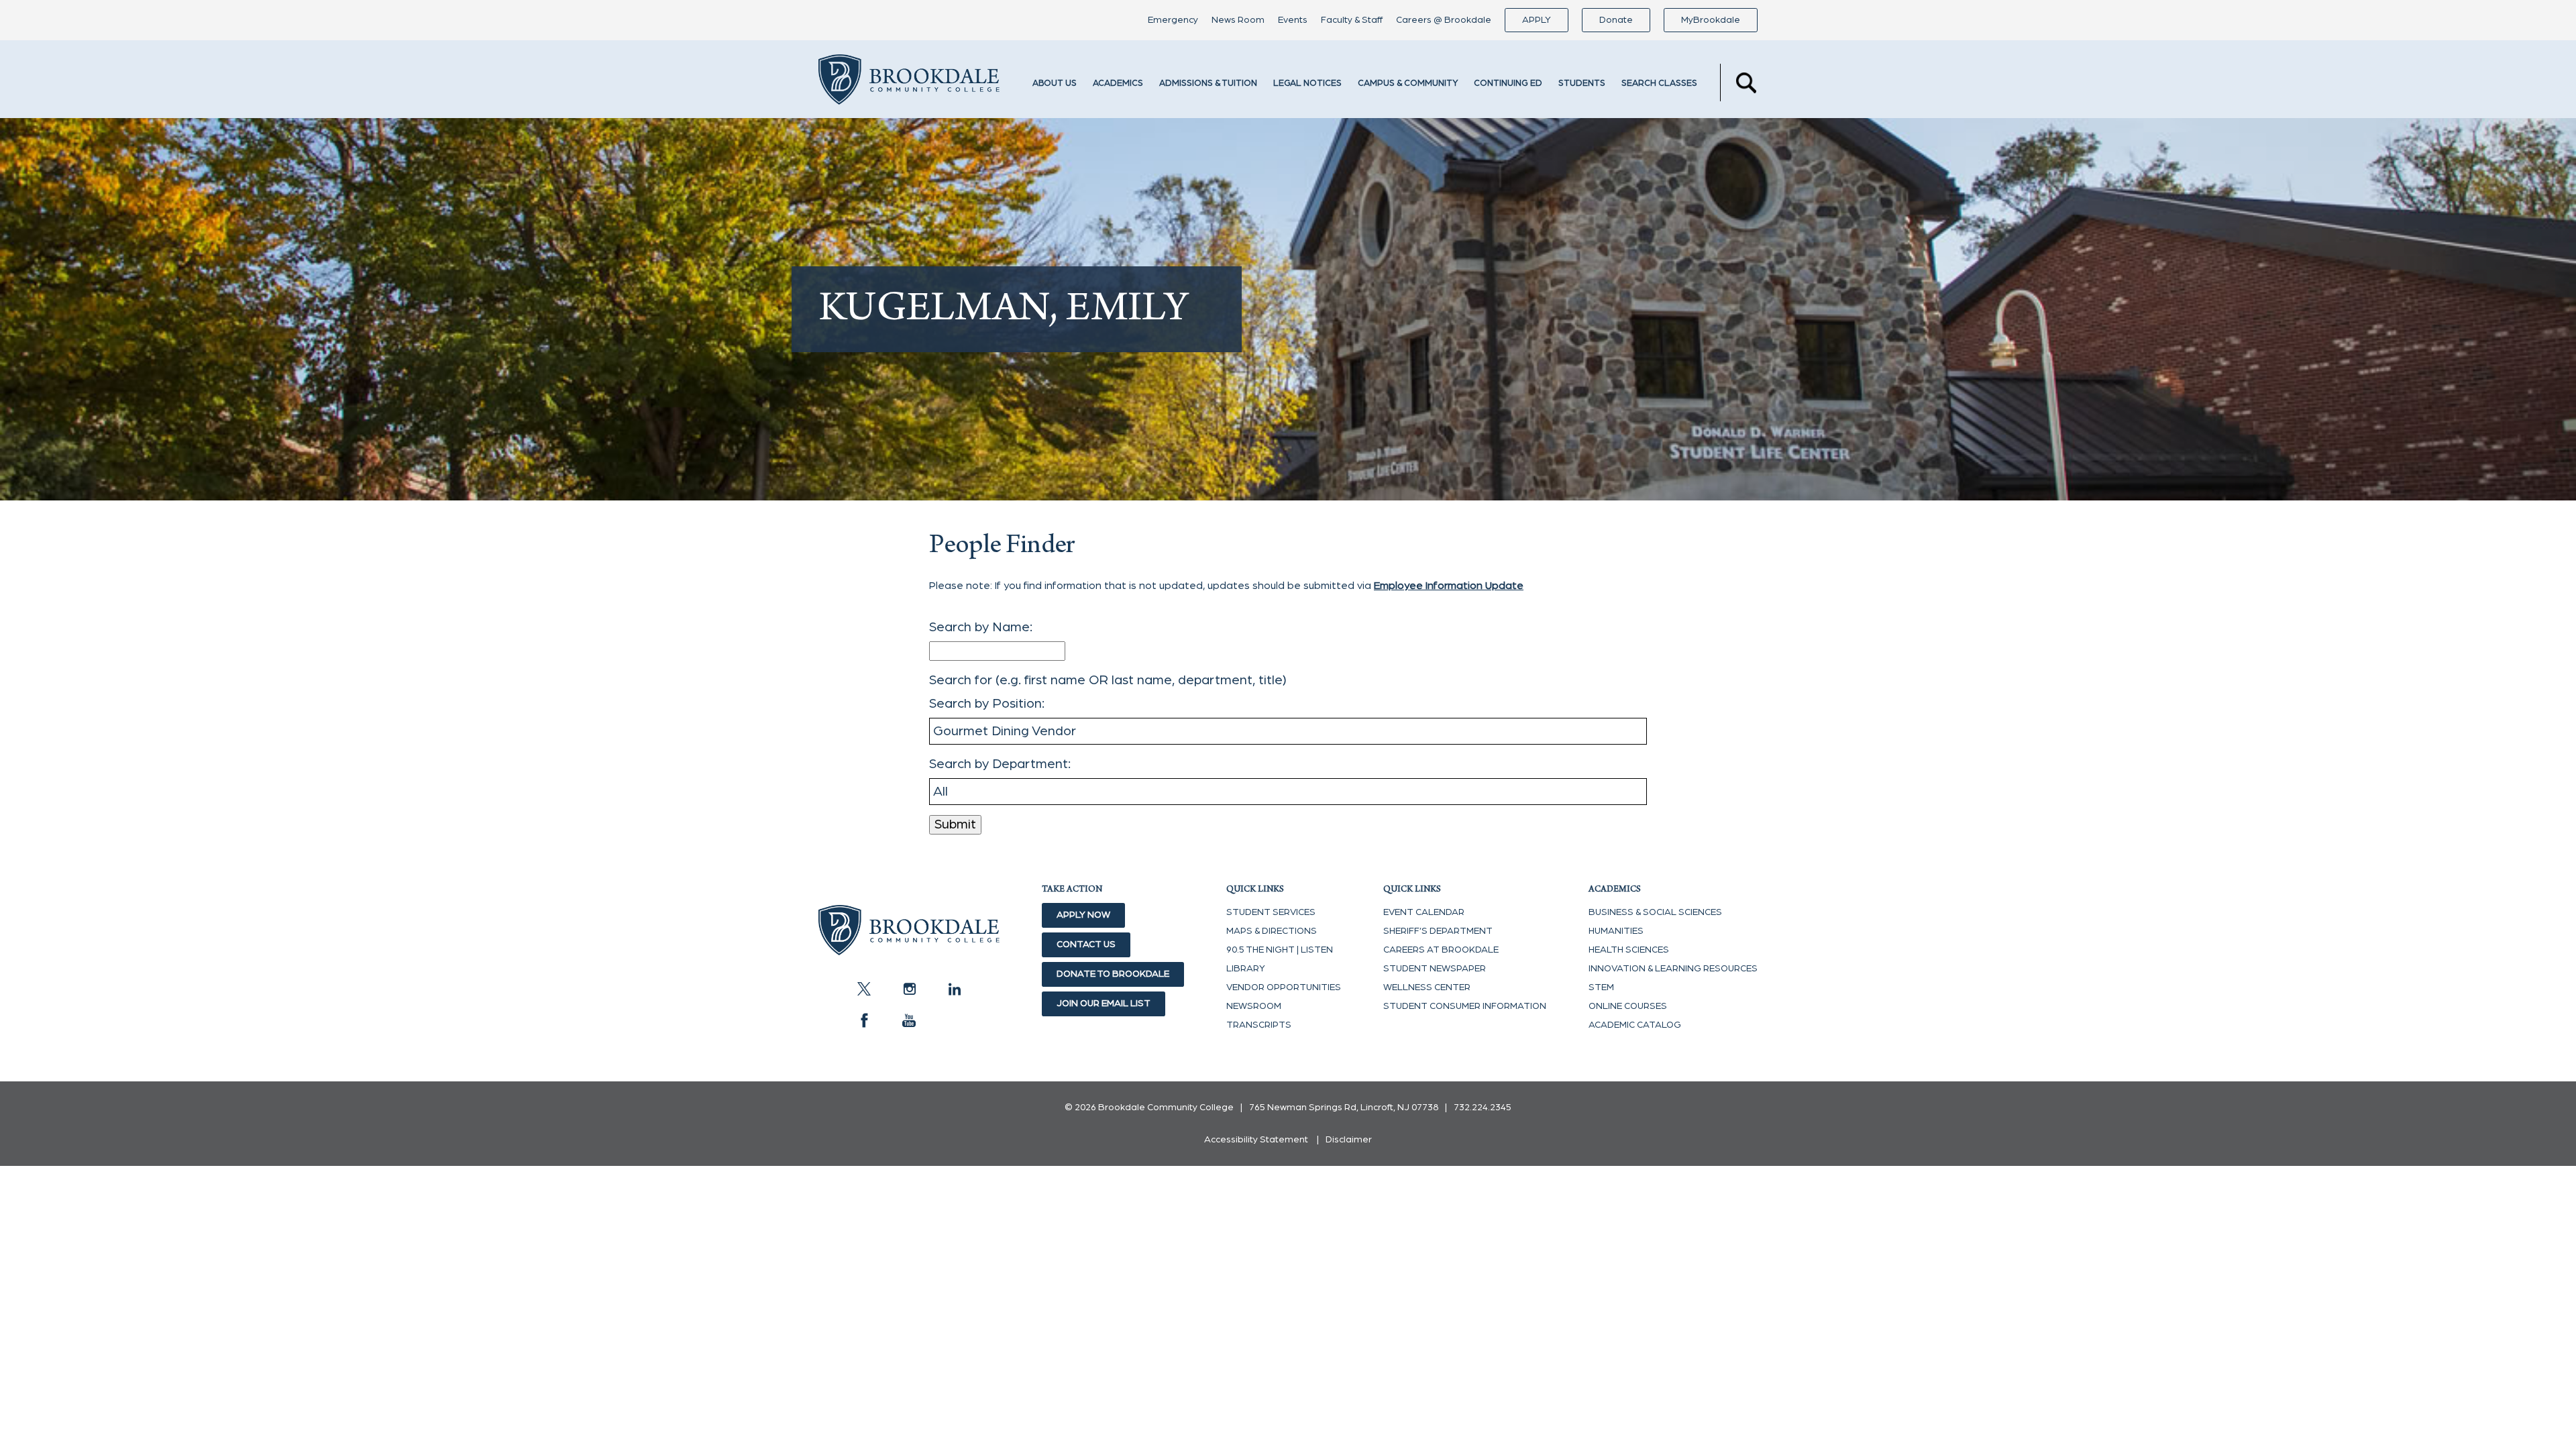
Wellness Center (1427, 987)
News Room (1238, 20)
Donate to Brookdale (1113, 974)
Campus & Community (1408, 84)
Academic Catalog (1635, 1025)
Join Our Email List (1104, 1004)
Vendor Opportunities (1284, 987)
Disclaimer (1349, 1140)
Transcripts (1259, 1025)
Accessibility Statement (1256, 1140)
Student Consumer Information (1465, 1006)
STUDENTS (1582, 84)
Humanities (1616, 931)
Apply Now (1083, 915)
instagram (909, 989)
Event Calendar (1424, 912)
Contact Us (1086, 945)
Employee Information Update (1449, 586)
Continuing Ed (1508, 84)
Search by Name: (981, 627)
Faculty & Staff (1352, 20)
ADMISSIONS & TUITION (1208, 84)
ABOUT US (1055, 84)
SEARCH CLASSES (1659, 84)
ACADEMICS (1118, 84)
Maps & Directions (1272, 931)
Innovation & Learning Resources (1673, 969)
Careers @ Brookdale (1444, 20)
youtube (909, 1020)
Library (1246, 969)
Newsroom (1254, 1006)
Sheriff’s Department (1438, 931)
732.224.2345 (1483, 1108)
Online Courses (1628, 1006)
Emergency (1173, 20)
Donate (1616, 20)
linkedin (954, 989)
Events (1293, 20)
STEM (1601, 987)
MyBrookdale (1711, 20)
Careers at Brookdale (1441, 950)
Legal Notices (1307, 84)
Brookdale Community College (909, 83)
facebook (864, 1020)
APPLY (1537, 20)
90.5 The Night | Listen (1280, 950)
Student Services (1271, 912)
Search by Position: (987, 704)
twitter (864, 989)
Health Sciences (1629, 950)
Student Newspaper (1435, 969)
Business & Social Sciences (1655, 912)
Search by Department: (1000, 764)
